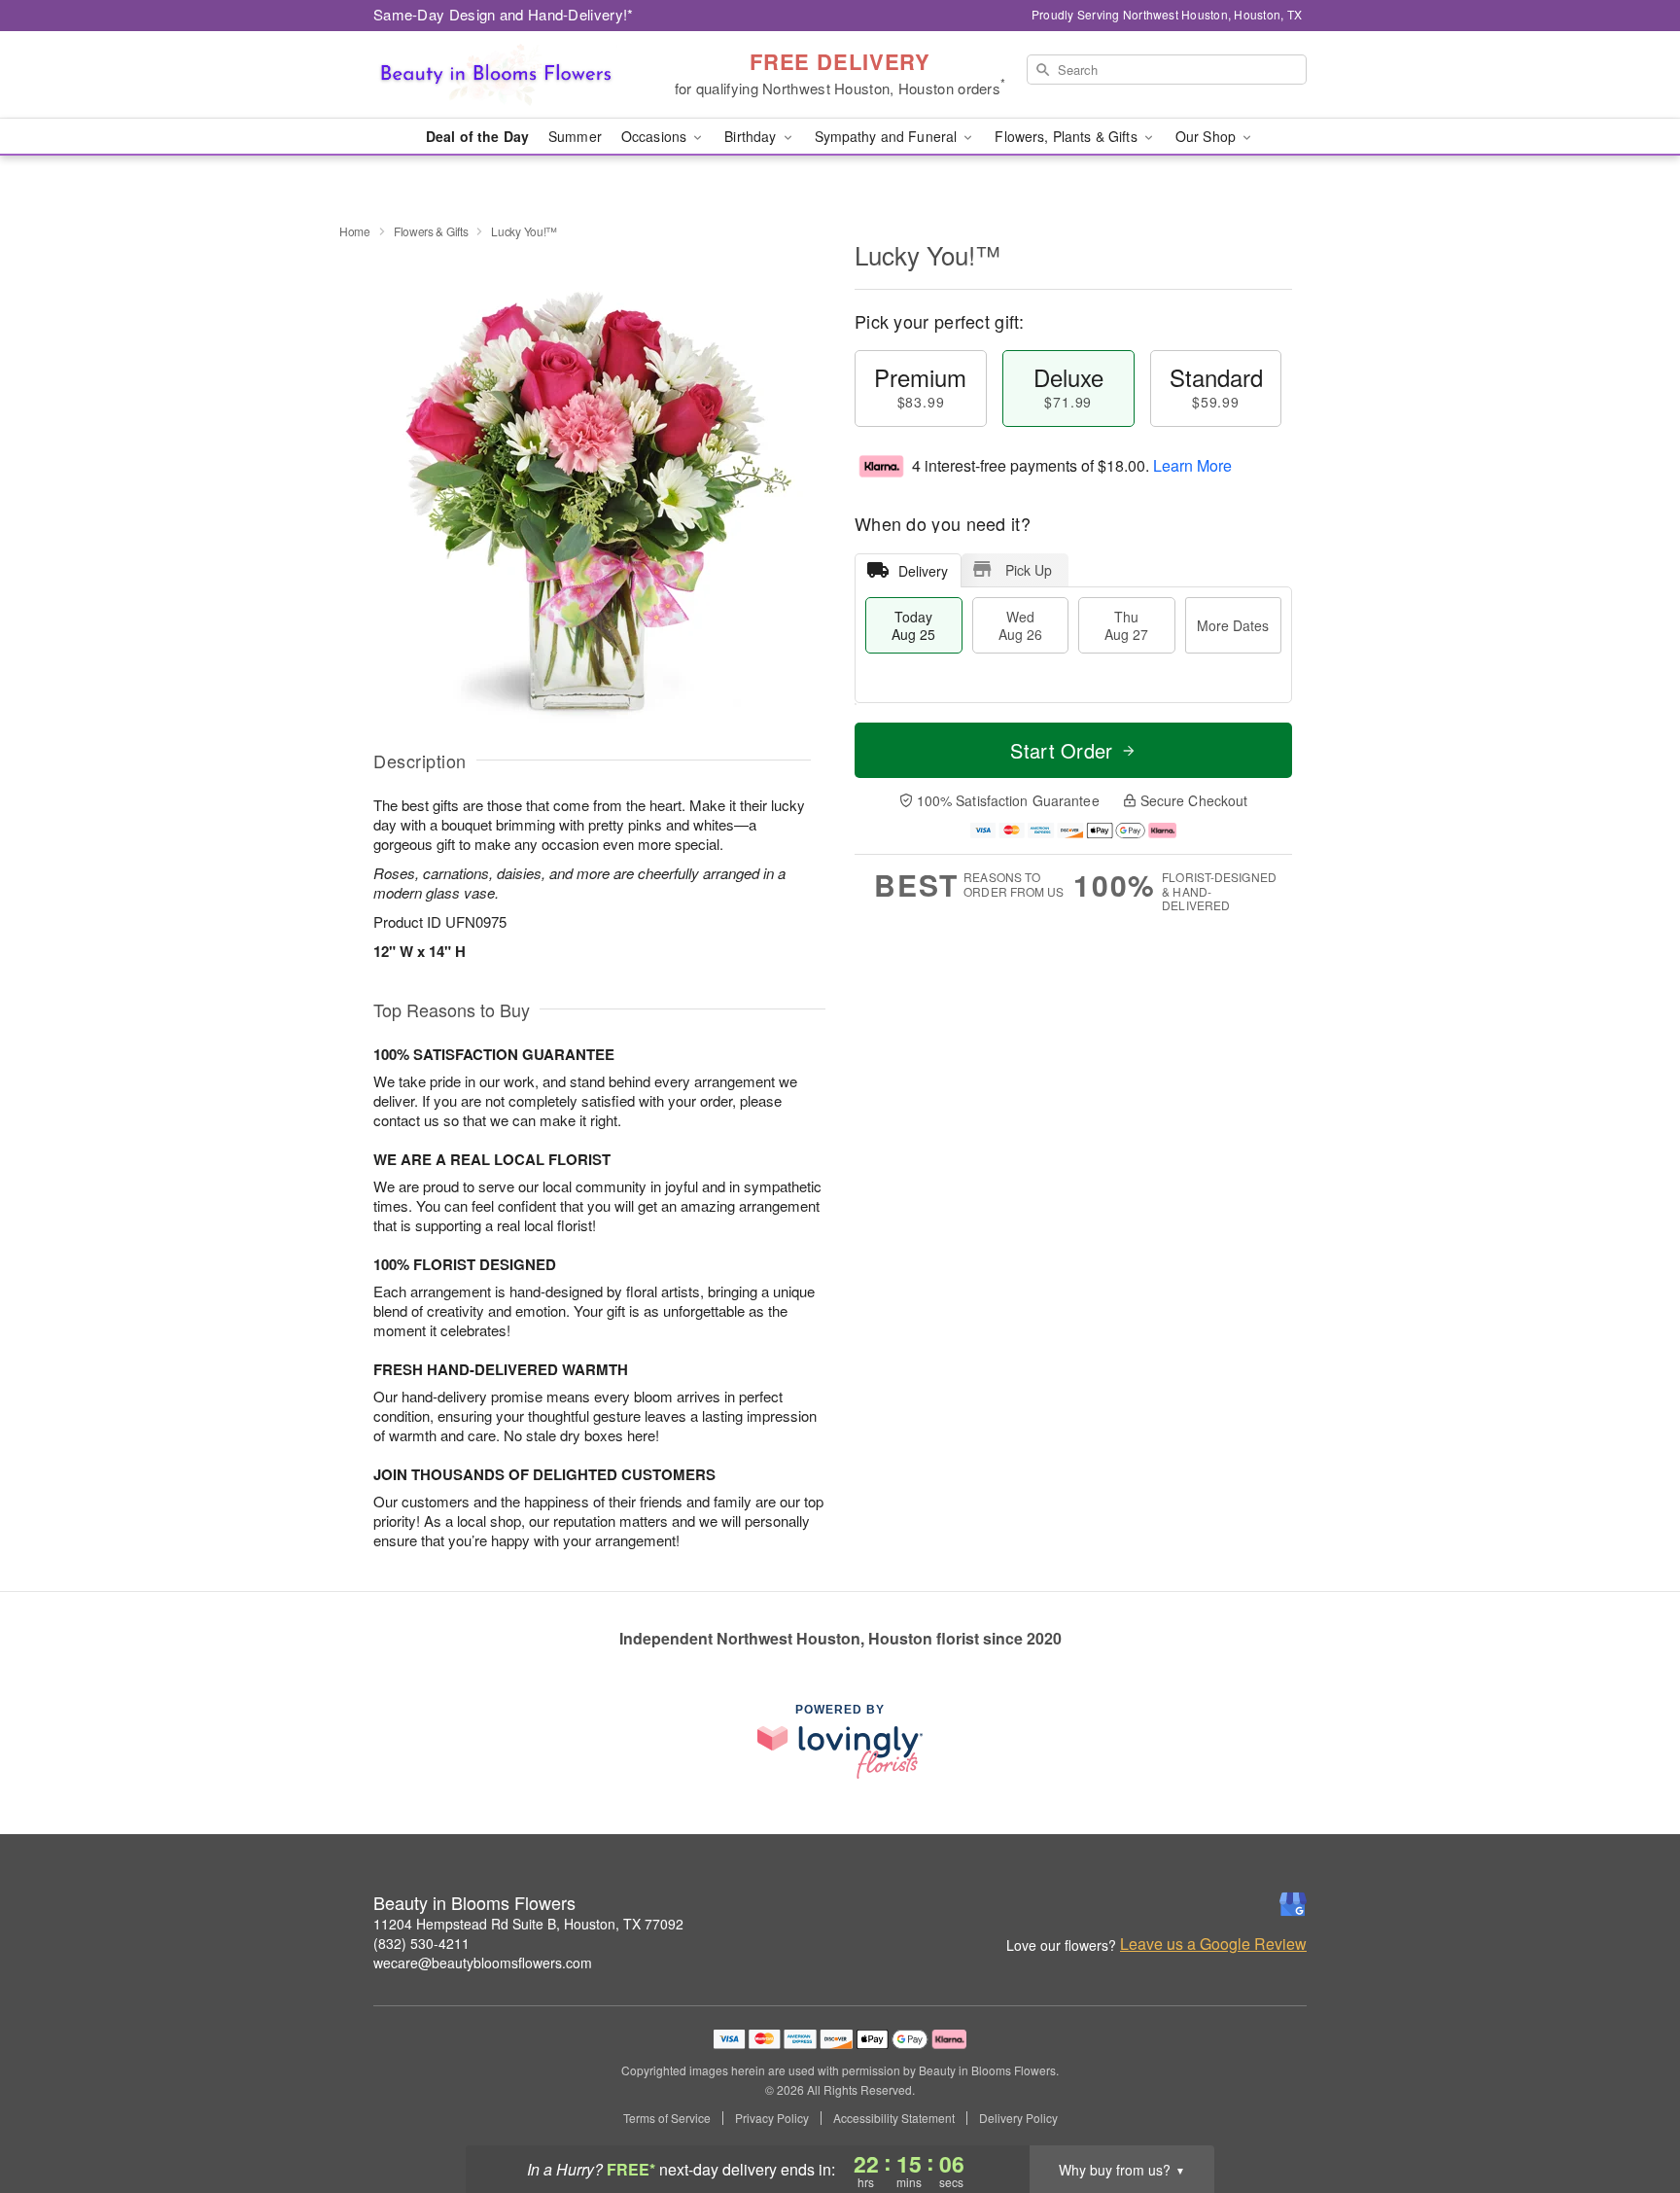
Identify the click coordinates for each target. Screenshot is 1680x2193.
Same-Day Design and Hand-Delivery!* (504, 14)
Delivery (923, 571)
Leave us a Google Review (1213, 1944)
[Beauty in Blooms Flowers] (513, 75)
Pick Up (1029, 570)
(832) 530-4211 (421, 1943)
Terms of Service (667, 2118)
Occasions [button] (656, 136)
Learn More (1192, 465)
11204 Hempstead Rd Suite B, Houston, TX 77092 (528, 1924)
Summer (575, 136)
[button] (1629, 2110)
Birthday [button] (752, 136)
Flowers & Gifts (431, 231)
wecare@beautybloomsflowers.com (483, 1963)
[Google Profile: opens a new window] (1293, 1904)
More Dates (1233, 625)
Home (355, 231)
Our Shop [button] (1207, 136)
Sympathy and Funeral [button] (888, 136)
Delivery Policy (1018, 2118)
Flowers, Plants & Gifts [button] (1067, 136)
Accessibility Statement (894, 2118)
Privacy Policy (772, 2118)
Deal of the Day (477, 136)
